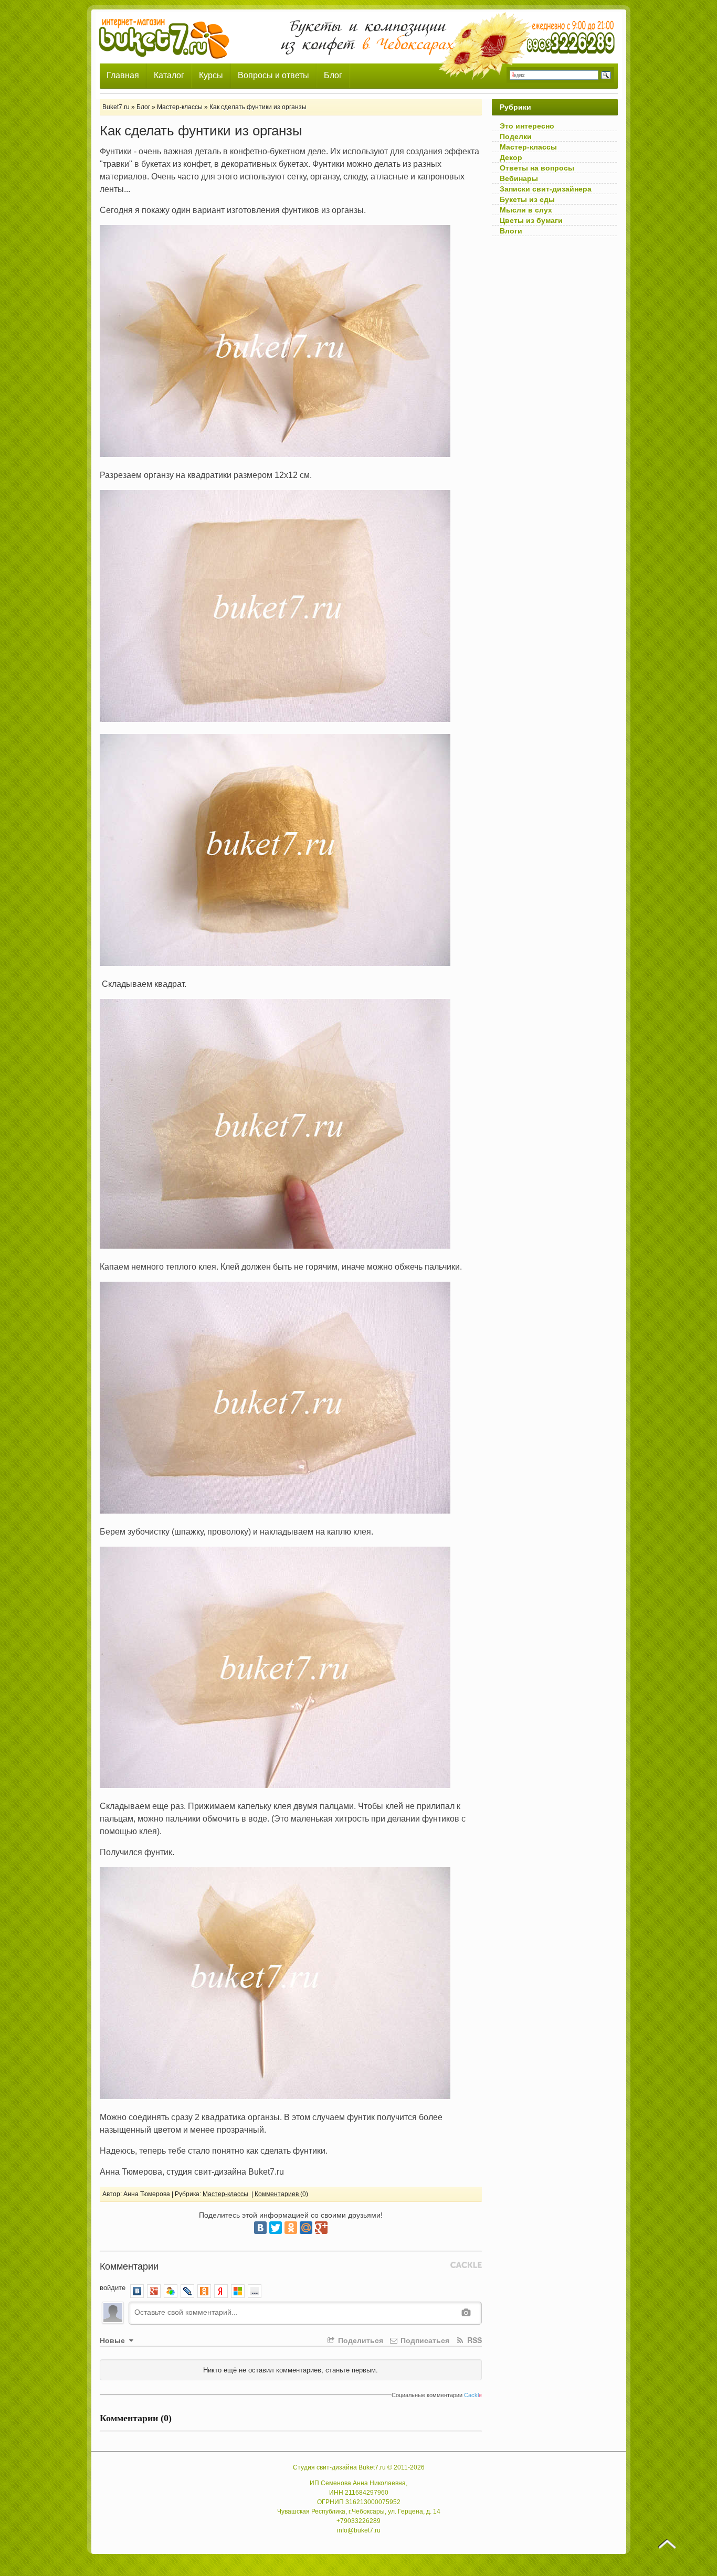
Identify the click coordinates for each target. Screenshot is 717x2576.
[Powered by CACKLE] (466, 2265)
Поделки (516, 136)
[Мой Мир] (306, 2228)
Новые (113, 2340)
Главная (123, 75)
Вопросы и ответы (273, 75)
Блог (333, 75)
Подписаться (424, 2340)
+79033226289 (358, 2521)
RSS (473, 2340)
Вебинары (519, 178)
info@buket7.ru (359, 2530)
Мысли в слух (526, 210)
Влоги (511, 231)
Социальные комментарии (437, 2395)
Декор (511, 157)
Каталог (169, 75)
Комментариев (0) (281, 2194)
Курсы (211, 75)
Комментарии (129, 2265)
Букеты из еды (527, 199)
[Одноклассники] (291, 2228)
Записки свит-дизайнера (546, 189)
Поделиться (360, 2340)
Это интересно (527, 126)
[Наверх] (667, 2544)
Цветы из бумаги (531, 220)
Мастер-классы (225, 2194)
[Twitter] (276, 2228)
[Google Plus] (321, 2228)
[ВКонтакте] (260, 2228)
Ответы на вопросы (537, 168)
